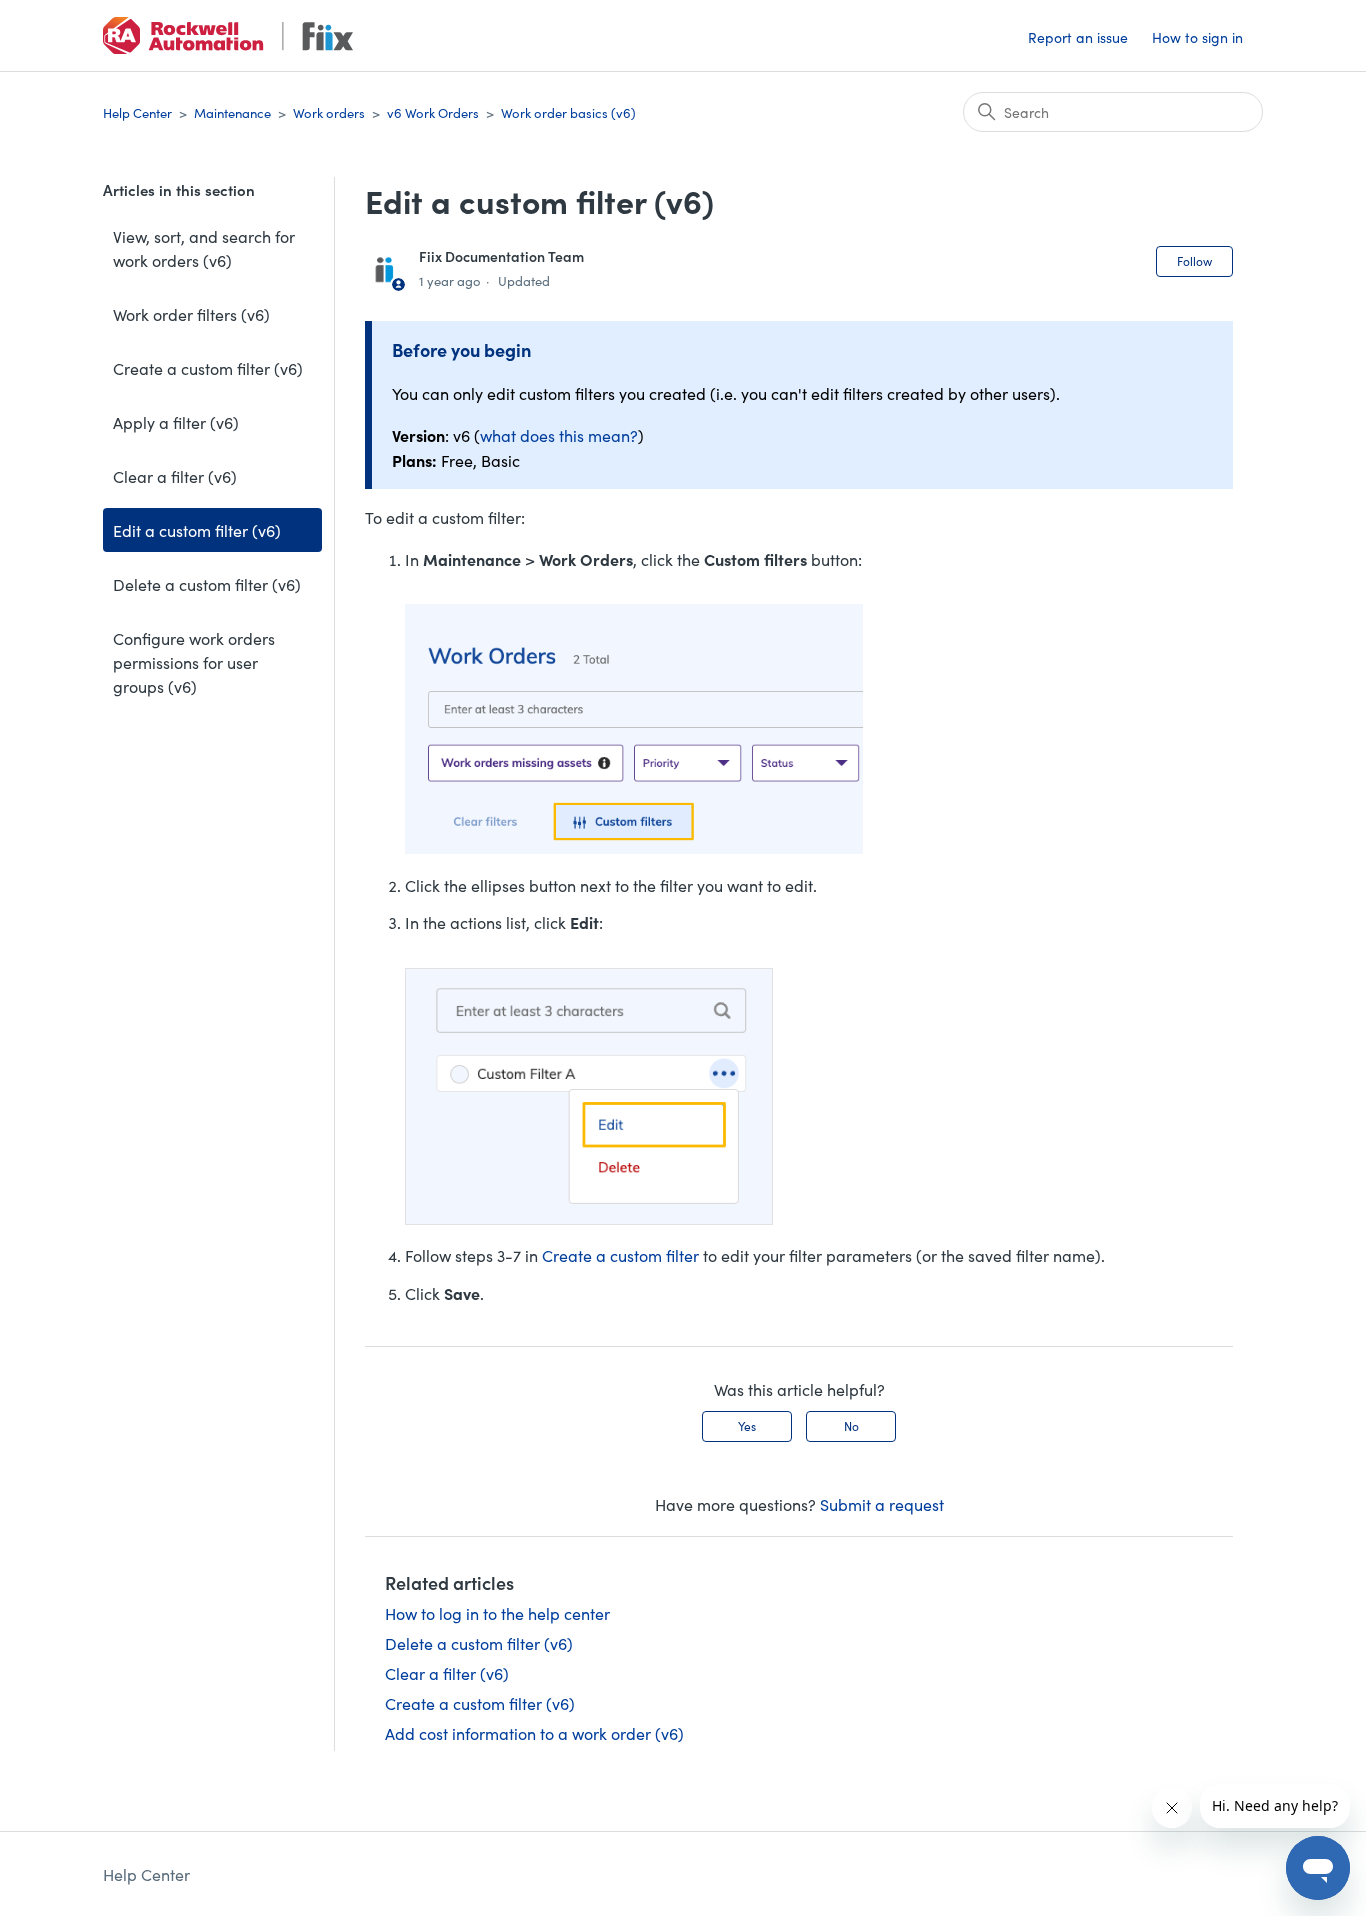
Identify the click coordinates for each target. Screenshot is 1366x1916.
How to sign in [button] (1197, 37)
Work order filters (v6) (191, 314)
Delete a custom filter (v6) (207, 584)
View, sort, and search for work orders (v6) (204, 248)
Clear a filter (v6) (175, 476)
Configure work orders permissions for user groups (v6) (194, 662)
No (851, 1425)
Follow (1194, 260)
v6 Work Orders (433, 112)
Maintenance (232, 112)
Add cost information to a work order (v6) (534, 1733)
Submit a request (882, 1504)
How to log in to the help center (497, 1613)
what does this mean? (559, 435)
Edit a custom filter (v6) (197, 530)
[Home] (228, 35)
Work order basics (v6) (568, 112)
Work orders (329, 112)
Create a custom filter (620, 1255)
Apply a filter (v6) (176, 422)
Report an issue (1078, 37)
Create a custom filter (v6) (208, 368)
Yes (747, 1425)
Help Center (137, 112)
